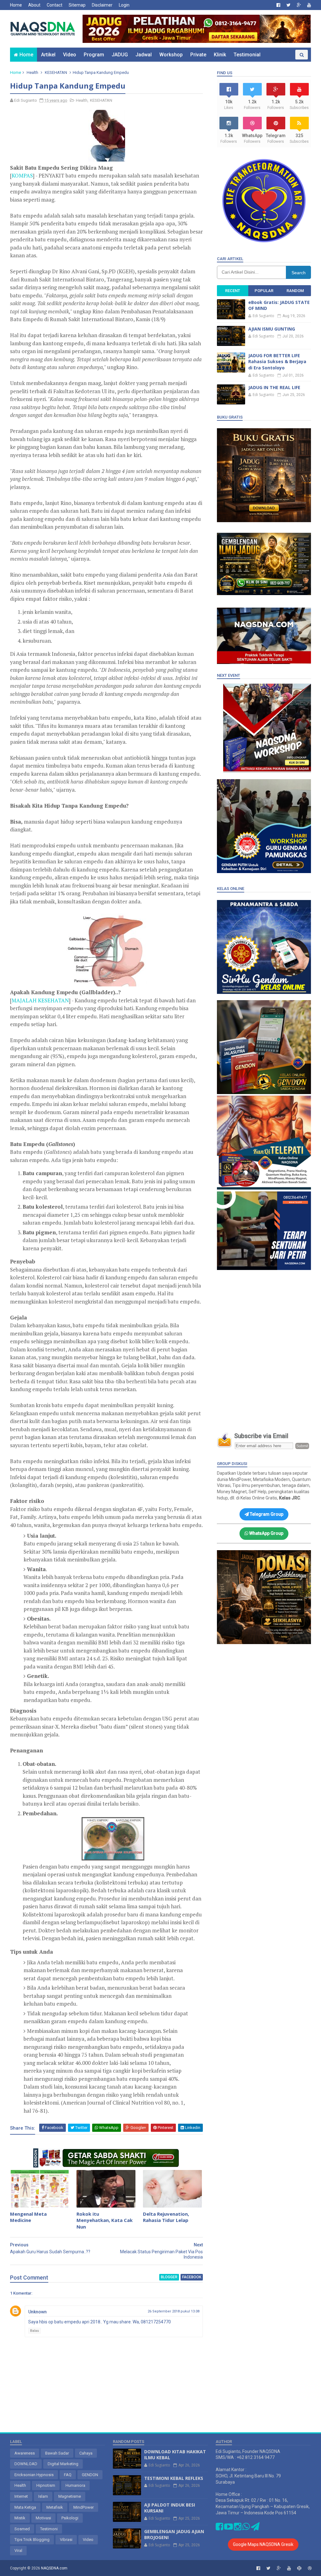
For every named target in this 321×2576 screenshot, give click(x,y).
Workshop (171, 55)
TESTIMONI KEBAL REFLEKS (174, 2478)
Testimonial (247, 55)
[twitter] (289, 5)
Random (295, 291)
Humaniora (75, 2485)
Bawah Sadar (57, 2453)
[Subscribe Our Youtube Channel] (229, 2528)
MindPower (84, 2507)
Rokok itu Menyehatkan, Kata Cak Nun (105, 2220)
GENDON (90, 2475)
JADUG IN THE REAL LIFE (274, 387)
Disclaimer (102, 5)
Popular (264, 291)
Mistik (20, 2518)
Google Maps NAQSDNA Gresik (263, 2544)
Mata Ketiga (25, 2507)
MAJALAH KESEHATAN (40, 1000)
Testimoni (49, 2529)
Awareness (25, 2453)
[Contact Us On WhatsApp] (246, 2528)
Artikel (48, 55)
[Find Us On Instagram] (238, 2528)
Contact (55, 5)
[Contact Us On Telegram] (255, 2528)
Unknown (37, 2312)
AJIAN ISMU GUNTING (272, 329)
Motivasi (43, 2518)
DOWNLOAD (26, 2464)
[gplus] (299, 5)
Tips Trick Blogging (32, 2540)
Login (124, 5)
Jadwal (144, 55)
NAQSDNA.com (54, 2568)
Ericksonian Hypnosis (34, 2475)
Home (16, 5)
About (34, 5)
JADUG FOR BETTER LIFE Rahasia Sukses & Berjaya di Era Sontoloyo (277, 362)
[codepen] (299, 2568)
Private (198, 55)
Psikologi (70, 2518)
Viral (18, 2550)
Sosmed (22, 2529)
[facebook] (278, 5)
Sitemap (77, 5)
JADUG (120, 55)
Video (70, 55)
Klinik (220, 55)
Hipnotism (46, 2485)
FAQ (68, 2475)
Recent (233, 291)
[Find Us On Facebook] (219, 2528)
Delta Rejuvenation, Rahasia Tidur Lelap (166, 2217)
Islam (43, 2496)
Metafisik (55, 2507)
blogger (169, 2277)
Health (32, 72)
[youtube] (309, 5)
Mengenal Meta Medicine (28, 2217)
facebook (192, 2277)
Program (94, 55)
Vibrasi (66, 2540)
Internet (21, 2496)
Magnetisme (70, 2496)
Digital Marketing (63, 2464)
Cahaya (86, 2453)
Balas (34, 2331)
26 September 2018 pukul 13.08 (174, 2311)
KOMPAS (22, 175)
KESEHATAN (56, 72)
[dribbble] (310, 2568)
